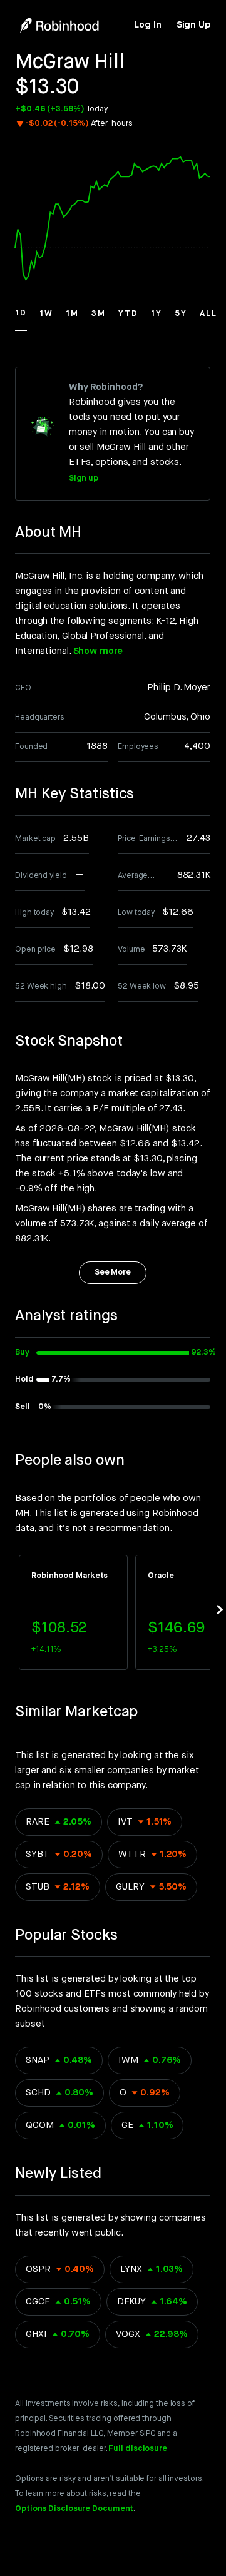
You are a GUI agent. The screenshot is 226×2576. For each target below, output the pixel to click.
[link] (147, 25)
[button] (21, 319)
